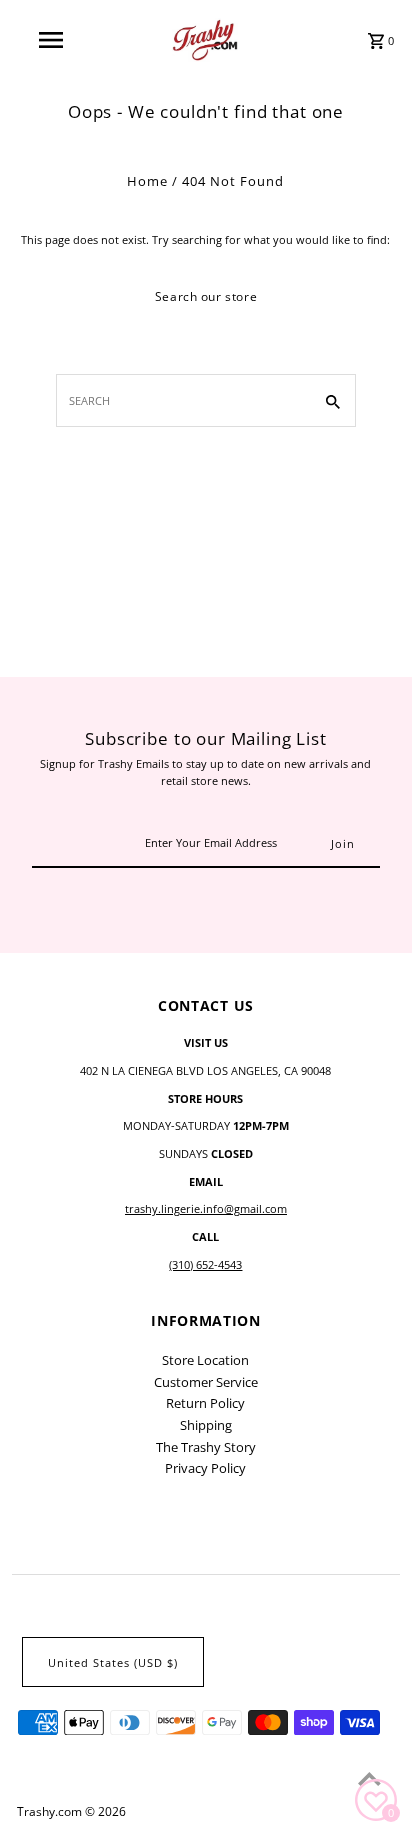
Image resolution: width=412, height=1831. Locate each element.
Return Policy (205, 1403)
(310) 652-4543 (205, 1264)
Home (147, 181)
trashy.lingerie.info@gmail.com (206, 1208)
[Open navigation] (52, 40)
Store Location (205, 1360)
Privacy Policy (205, 1468)
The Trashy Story (206, 1447)
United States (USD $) (113, 1662)
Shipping (206, 1425)
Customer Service (206, 1382)
